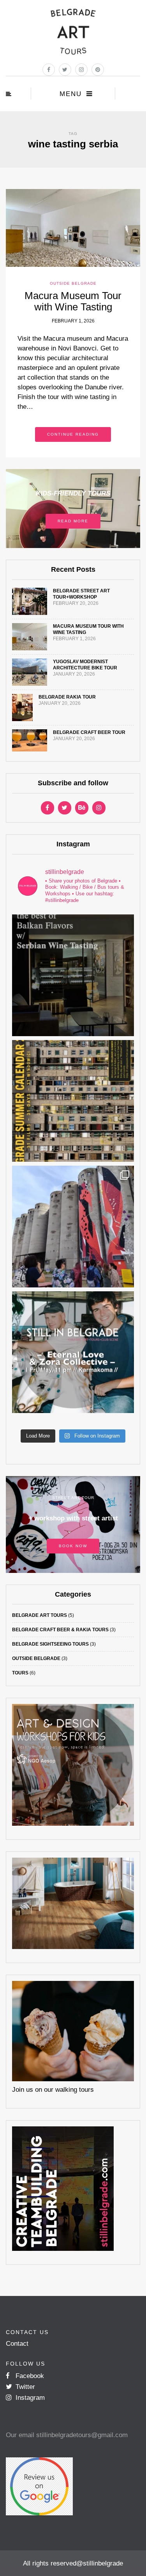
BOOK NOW (73, 1546)
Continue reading (73, 434)
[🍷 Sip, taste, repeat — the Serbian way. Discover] (73, 975)
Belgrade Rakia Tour (67, 697)
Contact (17, 2344)
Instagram (29, 2398)
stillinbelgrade (103, 2563)
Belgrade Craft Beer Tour (89, 732)
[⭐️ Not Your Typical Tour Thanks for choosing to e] (73, 1227)
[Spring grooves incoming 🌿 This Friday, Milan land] (73, 1352)
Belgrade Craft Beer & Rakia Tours (60, 1630)
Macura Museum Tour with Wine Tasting (73, 301)
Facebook (29, 2376)
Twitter (24, 2387)
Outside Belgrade (73, 283)
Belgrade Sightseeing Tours (50, 1644)
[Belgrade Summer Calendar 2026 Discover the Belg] (73, 1101)
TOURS (20, 1673)
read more (73, 521)
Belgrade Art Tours (40, 1615)
